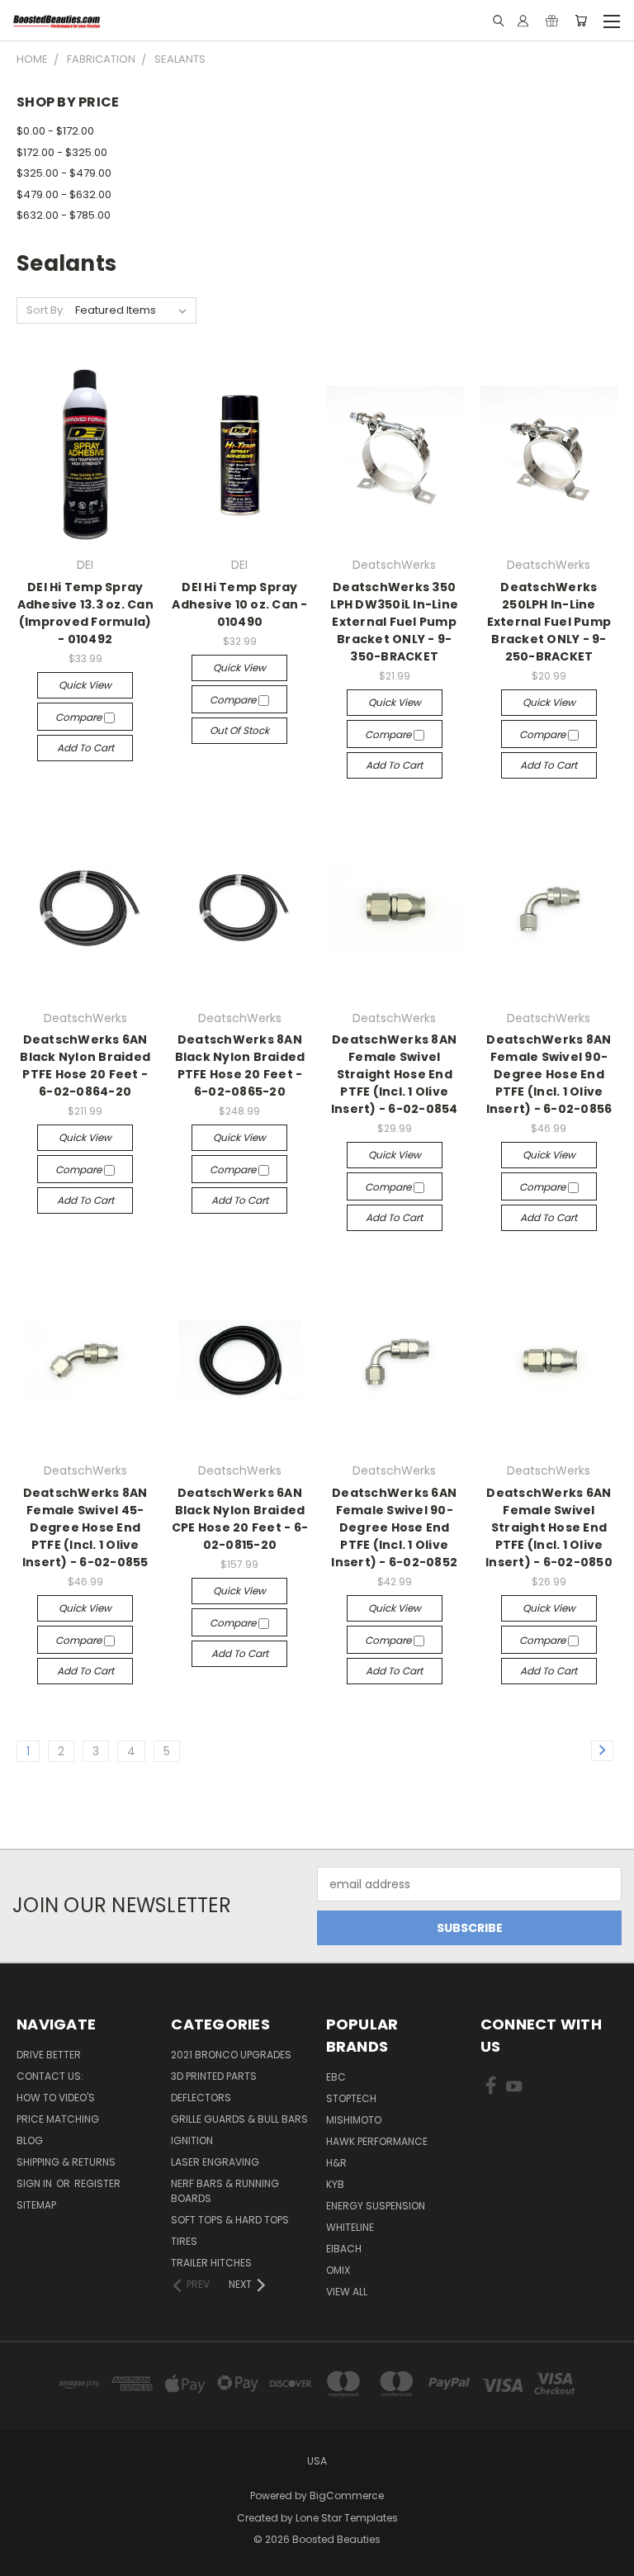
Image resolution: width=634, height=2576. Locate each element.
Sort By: (46, 310)
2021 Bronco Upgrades (231, 2055)
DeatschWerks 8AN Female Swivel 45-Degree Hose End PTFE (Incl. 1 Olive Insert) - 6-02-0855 (85, 1527)
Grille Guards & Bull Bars (239, 2119)
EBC (336, 2077)
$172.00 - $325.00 (62, 152)
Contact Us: (50, 2076)
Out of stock (239, 730)
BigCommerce (347, 2495)
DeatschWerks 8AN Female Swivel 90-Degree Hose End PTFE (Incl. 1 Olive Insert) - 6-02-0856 (549, 1074)
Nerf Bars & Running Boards (225, 2191)
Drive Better (49, 2055)
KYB (335, 2184)
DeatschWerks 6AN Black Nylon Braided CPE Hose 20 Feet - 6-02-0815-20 (240, 1519)
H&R (336, 2163)
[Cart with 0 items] (581, 21)
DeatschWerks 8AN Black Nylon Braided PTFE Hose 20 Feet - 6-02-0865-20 (240, 1065)
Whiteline (350, 2227)
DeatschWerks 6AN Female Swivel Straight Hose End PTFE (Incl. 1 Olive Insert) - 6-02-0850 (549, 1527)
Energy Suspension (376, 2206)
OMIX (338, 2270)
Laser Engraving (215, 2162)
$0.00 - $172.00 (55, 131)
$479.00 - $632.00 (64, 194)
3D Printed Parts (214, 2076)
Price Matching (58, 2119)
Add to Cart (85, 748)
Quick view (85, 685)
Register (97, 2183)
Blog (30, 2140)
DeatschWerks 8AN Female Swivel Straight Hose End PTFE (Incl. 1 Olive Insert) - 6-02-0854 (395, 1074)
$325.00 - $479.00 (64, 173)
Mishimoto (354, 2120)
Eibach (344, 2249)
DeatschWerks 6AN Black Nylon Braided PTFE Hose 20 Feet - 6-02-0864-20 (85, 1065)
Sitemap (36, 2205)
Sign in (35, 2183)
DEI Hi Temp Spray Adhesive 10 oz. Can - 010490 (239, 604)
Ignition (192, 2140)
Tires (184, 2241)
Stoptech (351, 2098)
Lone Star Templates (347, 2518)
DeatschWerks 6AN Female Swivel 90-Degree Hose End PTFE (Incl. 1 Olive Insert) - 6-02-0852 (394, 1527)
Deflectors (201, 2098)
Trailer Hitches (211, 2263)
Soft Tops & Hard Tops (230, 2220)
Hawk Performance (377, 2141)
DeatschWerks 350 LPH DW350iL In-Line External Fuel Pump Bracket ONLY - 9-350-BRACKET (394, 622)
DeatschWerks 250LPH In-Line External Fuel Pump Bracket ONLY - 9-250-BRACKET (549, 622)
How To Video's (56, 2098)
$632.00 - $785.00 (64, 215)
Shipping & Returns (66, 2162)
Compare (80, 717)
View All (347, 2292)
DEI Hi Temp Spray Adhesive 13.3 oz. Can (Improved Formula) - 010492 (85, 613)
